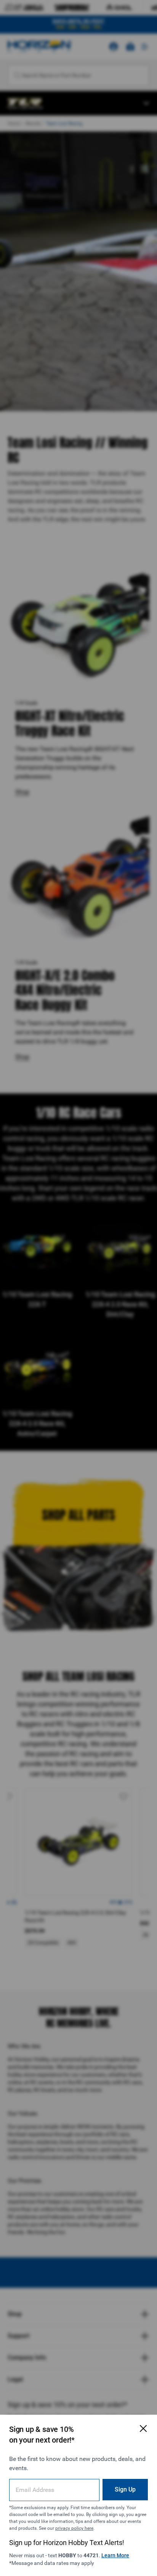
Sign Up (125, 2489)
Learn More (115, 2555)
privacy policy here (74, 2528)
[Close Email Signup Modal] (143, 2428)
